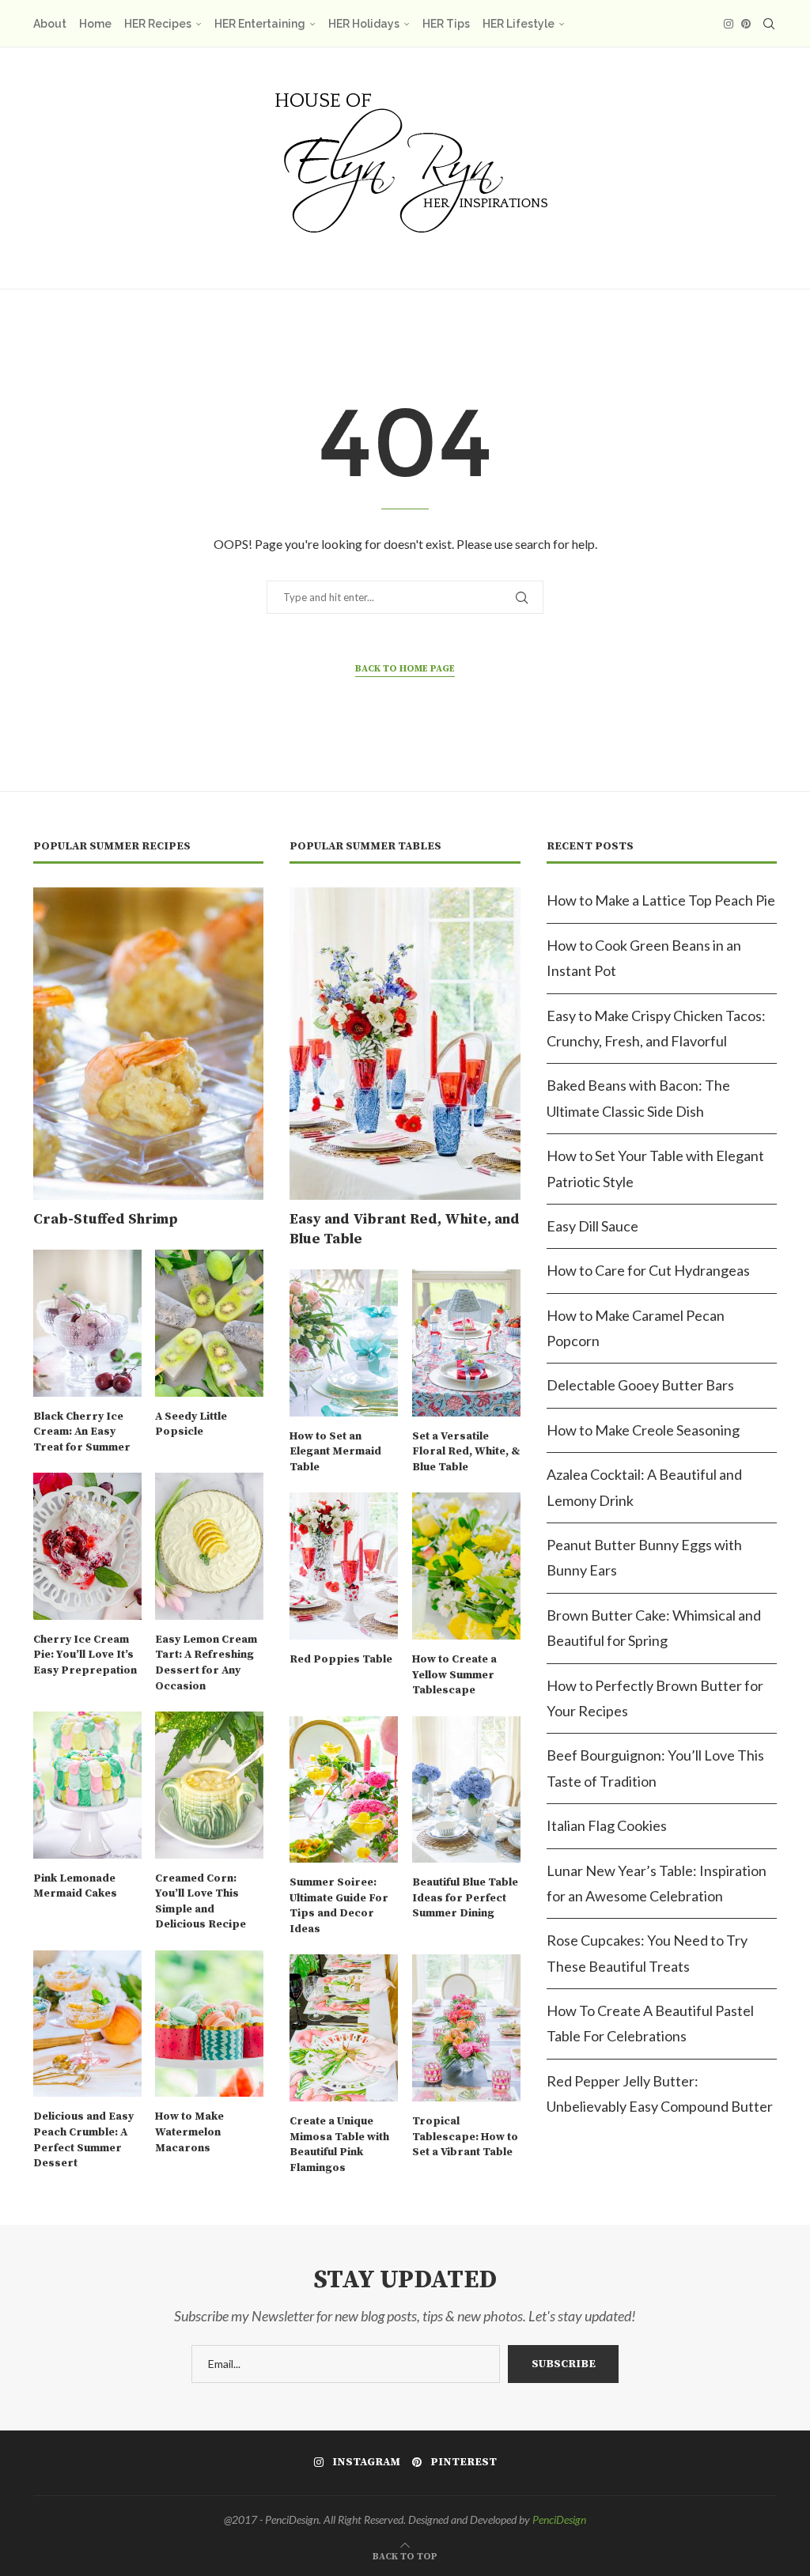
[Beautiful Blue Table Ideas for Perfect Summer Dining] (466, 1789)
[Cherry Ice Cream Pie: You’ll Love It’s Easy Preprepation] (87, 1546)
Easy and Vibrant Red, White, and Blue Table (405, 1229)
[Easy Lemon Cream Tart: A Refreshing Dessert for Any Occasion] (209, 1546)
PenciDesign (559, 2519)
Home (95, 24)
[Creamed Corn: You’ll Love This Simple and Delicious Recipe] (209, 1785)
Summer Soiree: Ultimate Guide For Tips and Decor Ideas (339, 1906)
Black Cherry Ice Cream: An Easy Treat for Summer (82, 1432)
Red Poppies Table (341, 1659)
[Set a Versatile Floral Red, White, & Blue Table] (466, 1343)
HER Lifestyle (519, 24)
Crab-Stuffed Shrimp (106, 1219)
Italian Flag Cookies (607, 1825)
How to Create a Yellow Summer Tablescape (454, 1675)
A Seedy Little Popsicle (191, 1424)
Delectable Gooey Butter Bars (640, 1385)
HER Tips (446, 24)
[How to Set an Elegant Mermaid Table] (344, 1343)
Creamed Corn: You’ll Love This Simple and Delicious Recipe (201, 1902)
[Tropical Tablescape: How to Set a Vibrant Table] (466, 2028)
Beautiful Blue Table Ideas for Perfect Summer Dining (465, 1898)
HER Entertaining (260, 24)
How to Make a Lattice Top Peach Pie (661, 900)
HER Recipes (158, 24)
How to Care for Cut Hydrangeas (648, 1270)
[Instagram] (729, 24)
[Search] (769, 24)
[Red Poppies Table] (344, 1566)
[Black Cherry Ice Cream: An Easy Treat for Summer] (87, 1323)
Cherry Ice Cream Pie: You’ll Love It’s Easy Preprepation (85, 1655)
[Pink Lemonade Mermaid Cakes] (87, 1785)
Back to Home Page (405, 669)
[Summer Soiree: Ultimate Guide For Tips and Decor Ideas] (344, 1789)
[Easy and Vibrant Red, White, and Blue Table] (405, 1044)
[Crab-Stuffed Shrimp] (148, 1044)
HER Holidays (364, 24)
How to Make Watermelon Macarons (189, 2132)
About (50, 24)
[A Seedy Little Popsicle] (209, 1323)
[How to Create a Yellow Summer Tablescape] (466, 1566)
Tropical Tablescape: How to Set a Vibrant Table (465, 2137)
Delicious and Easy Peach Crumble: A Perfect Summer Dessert (83, 2140)
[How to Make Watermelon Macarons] (209, 2024)
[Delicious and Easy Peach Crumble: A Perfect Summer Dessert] (87, 2024)
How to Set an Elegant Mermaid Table (335, 1452)
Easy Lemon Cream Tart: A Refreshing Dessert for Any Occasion (206, 1663)
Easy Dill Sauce (592, 1226)
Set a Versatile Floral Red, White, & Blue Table (466, 1452)
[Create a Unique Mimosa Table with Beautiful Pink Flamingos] (344, 2028)
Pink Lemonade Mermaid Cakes (75, 1886)
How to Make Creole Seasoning (643, 1430)
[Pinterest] (746, 24)
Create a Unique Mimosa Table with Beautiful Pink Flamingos (339, 2145)
